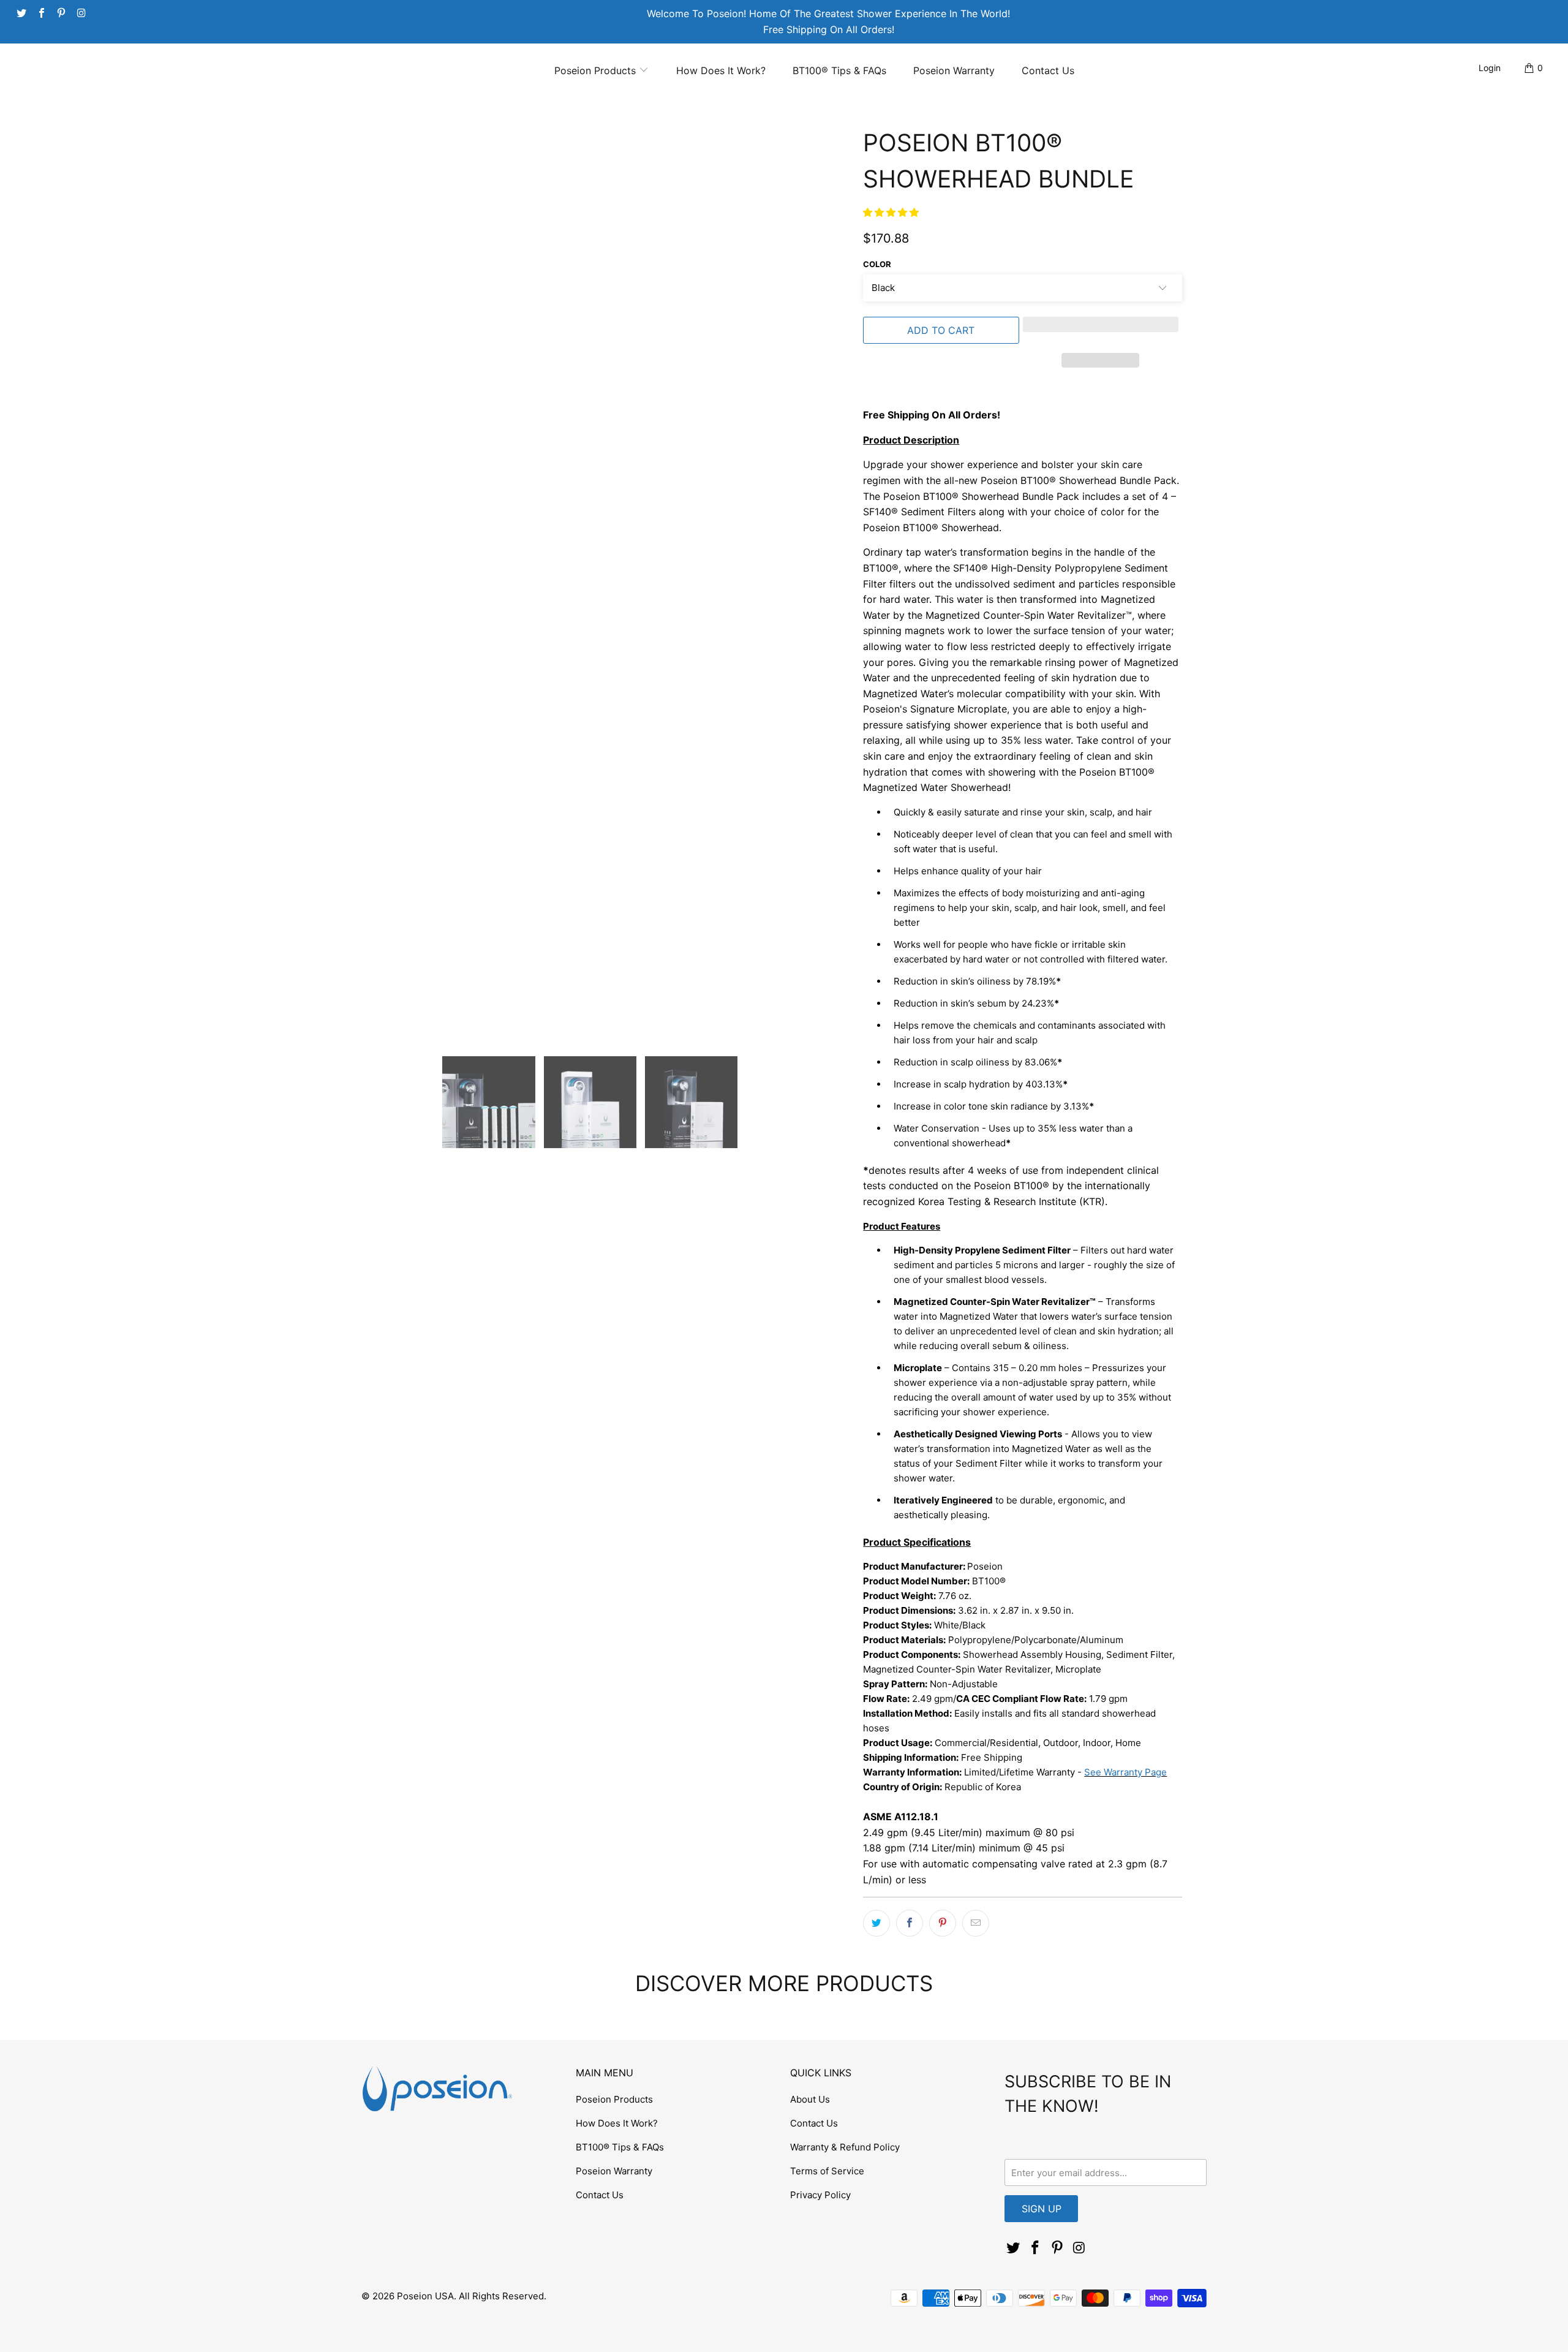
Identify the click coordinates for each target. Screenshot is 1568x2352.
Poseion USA (425, 2296)
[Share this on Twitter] (876, 1923)
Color (877, 264)
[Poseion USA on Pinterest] (61, 12)
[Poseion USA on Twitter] (21, 12)
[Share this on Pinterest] (943, 1923)
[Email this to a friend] (976, 1923)
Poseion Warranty (954, 70)
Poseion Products (597, 70)
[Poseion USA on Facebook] (40, 12)
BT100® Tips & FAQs (839, 70)
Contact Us (1048, 70)
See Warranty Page (1125, 1772)
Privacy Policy (820, 2195)
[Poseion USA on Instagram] (80, 12)
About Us (810, 2099)
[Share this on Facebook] (910, 1923)
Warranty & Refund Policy (845, 2147)
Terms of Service (827, 2171)
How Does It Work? (721, 70)
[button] (891, 212)
